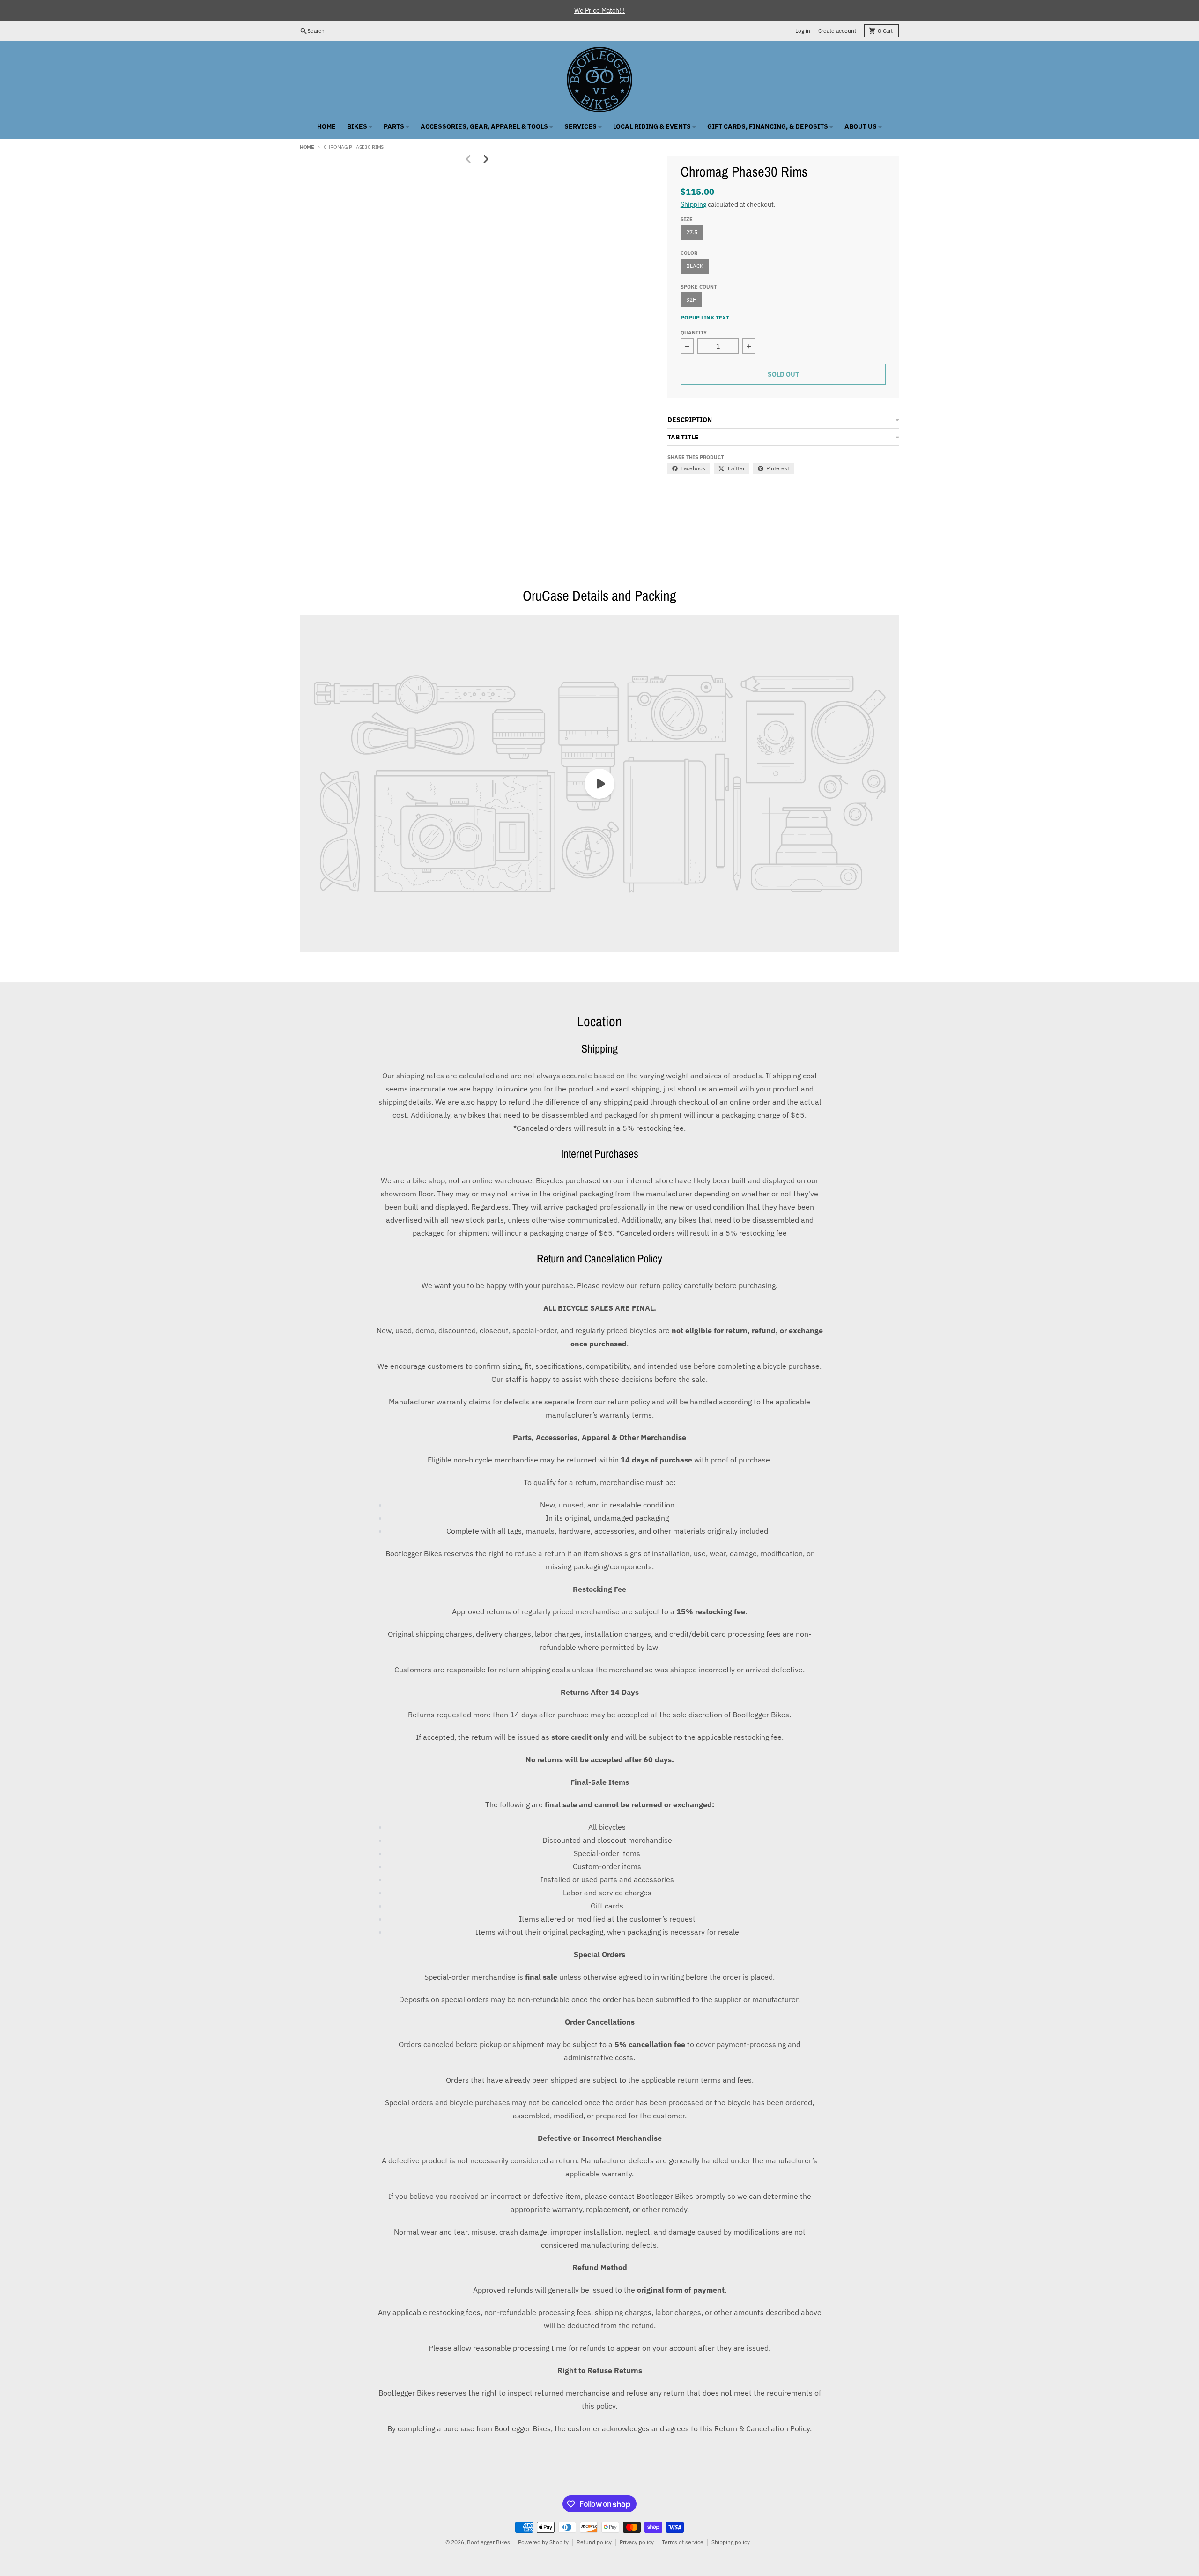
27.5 (692, 232)
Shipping (693, 204)
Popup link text (705, 317)
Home (307, 147)
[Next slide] (485, 159)
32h (691, 300)
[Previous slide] (468, 159)
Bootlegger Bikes (488, 2542)
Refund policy (594, 2542)
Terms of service (683, 2542)
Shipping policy (731, 2542)
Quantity (694, 333)
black (695, 266)
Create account (837, 31)
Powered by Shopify (543, 2542)
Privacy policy (637, 2542)
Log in (803, 31)
